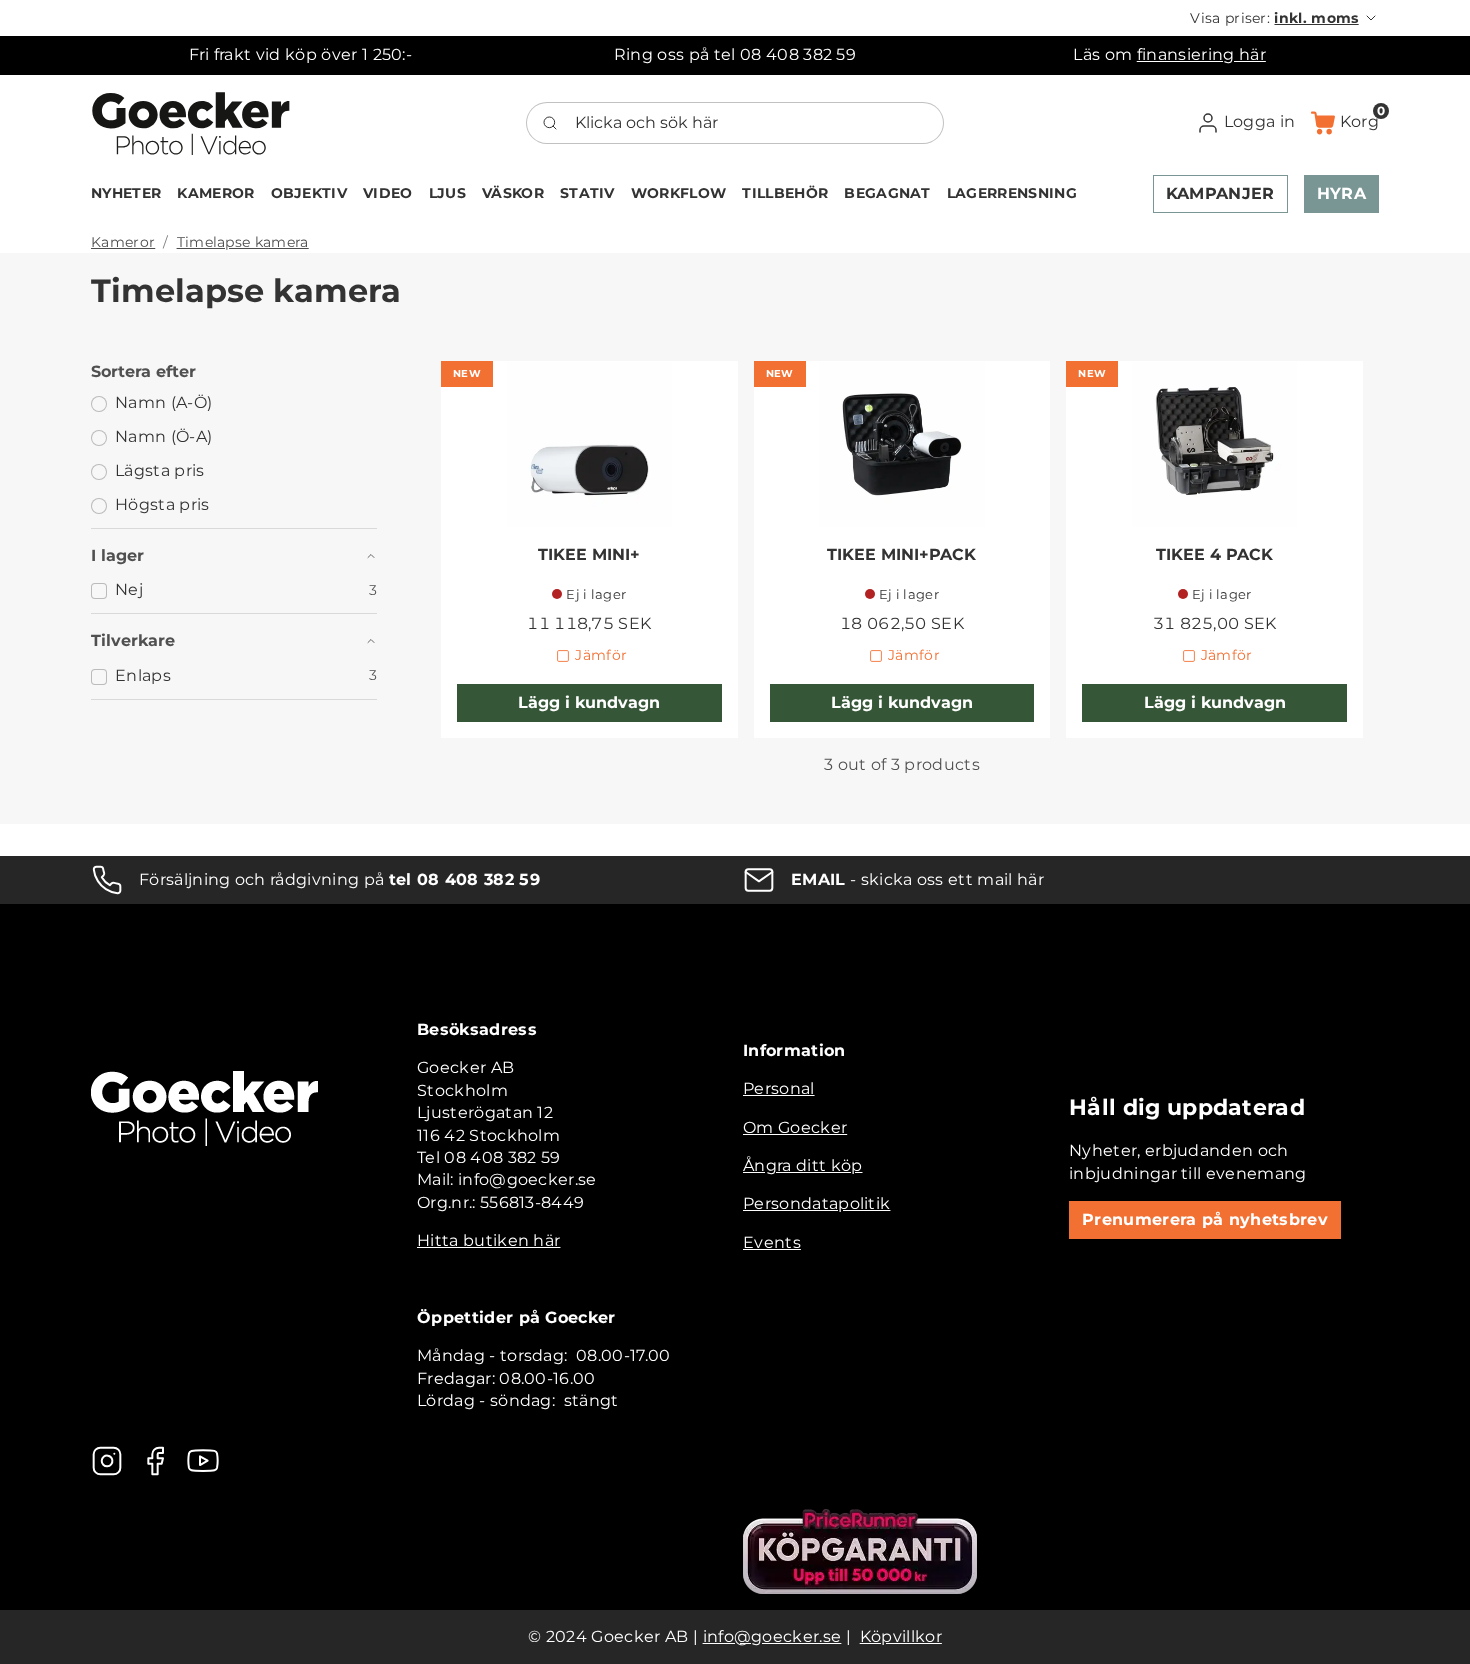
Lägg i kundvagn (589, 702)
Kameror (123, 242)
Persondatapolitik (816, 1203)
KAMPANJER (1220, 193)
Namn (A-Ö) (163, 402)
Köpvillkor (901, 1636)
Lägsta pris (160, 470)
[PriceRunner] (860, 1551)
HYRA (1341, 193)
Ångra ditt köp (802, 1165)
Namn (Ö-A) (163, 436)
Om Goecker (795, 1127)
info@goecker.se (772, 1636)
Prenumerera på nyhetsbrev (1205, 1219)
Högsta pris (162, 504)
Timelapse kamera (243, 242)
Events (772, 1242)
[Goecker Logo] (191, 123)
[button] (1284, 18)
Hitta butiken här (488, 1240)
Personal (779, 1088)
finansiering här (1201, 54)
